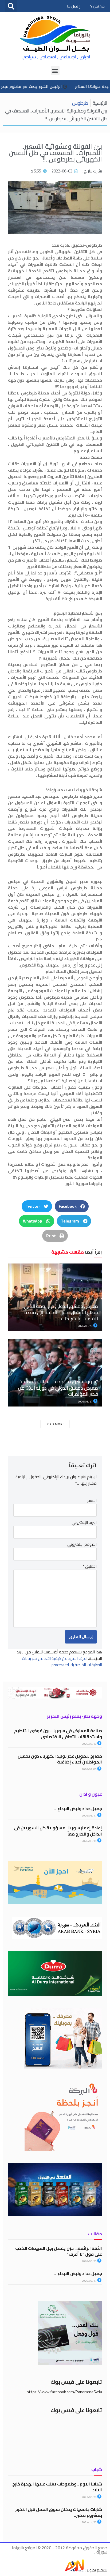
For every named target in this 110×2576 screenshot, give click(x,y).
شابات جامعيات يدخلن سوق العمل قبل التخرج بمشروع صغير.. (59, 2512)
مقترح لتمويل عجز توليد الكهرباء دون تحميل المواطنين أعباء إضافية (60, 1759)
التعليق (90, 1566)
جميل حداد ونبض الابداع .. (78, 1808)
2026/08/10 (89, 1841)
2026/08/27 (85, 1402)
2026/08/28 (85, 1326)
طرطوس (80, 103)
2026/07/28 (89, 1744)
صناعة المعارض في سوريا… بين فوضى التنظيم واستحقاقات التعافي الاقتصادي (58, 1733)
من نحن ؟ (97, 6)
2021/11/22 (89, 2522)
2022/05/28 (89, 2497)
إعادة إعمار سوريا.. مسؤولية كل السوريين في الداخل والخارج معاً (58, 1831)
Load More (55, 1424)
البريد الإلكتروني (84, 1522)
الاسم (92, 1501)
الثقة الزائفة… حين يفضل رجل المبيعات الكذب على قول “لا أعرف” (59, 2251)
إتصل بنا (73, 6)
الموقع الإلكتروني (82, 1544)
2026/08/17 (89, 1816)
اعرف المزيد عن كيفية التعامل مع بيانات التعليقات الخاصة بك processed (62, 1662)
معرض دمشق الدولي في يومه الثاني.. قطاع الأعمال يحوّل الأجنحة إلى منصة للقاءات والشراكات (60, 1313)
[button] (11, 6)
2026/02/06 (89, 1769)
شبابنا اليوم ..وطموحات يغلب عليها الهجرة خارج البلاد (57, 2487)
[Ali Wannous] (74, 2570)
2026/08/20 (89, 2261)
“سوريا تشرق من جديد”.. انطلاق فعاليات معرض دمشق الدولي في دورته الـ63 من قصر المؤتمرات (58, 1388)
